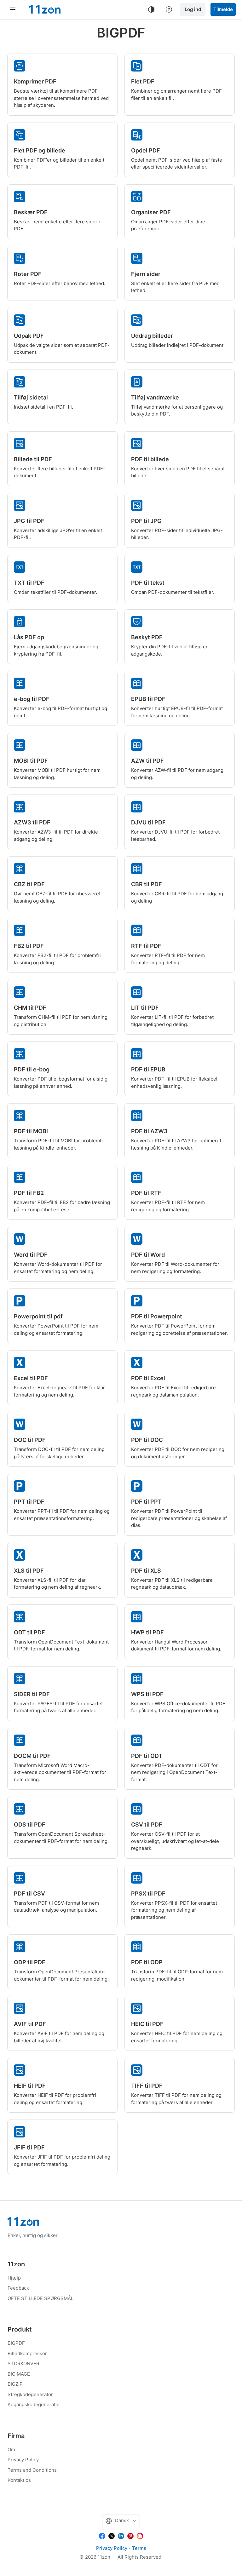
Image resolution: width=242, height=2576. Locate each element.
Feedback (18, 2288)
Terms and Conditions (32, 2470)
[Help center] (169, 9)
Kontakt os (19, 2480)
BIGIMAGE (19, 2374)
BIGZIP (15, 2384)
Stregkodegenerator (30, 2394)
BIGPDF (16, 2343)
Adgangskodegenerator (34, 2404)
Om (11, 2450)
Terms (139, 2548)
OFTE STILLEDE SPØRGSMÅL (40, 2298)
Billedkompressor (27, 2353)
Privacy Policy (23, 2460)
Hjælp (14, 2278)
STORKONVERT (25, 2364)
